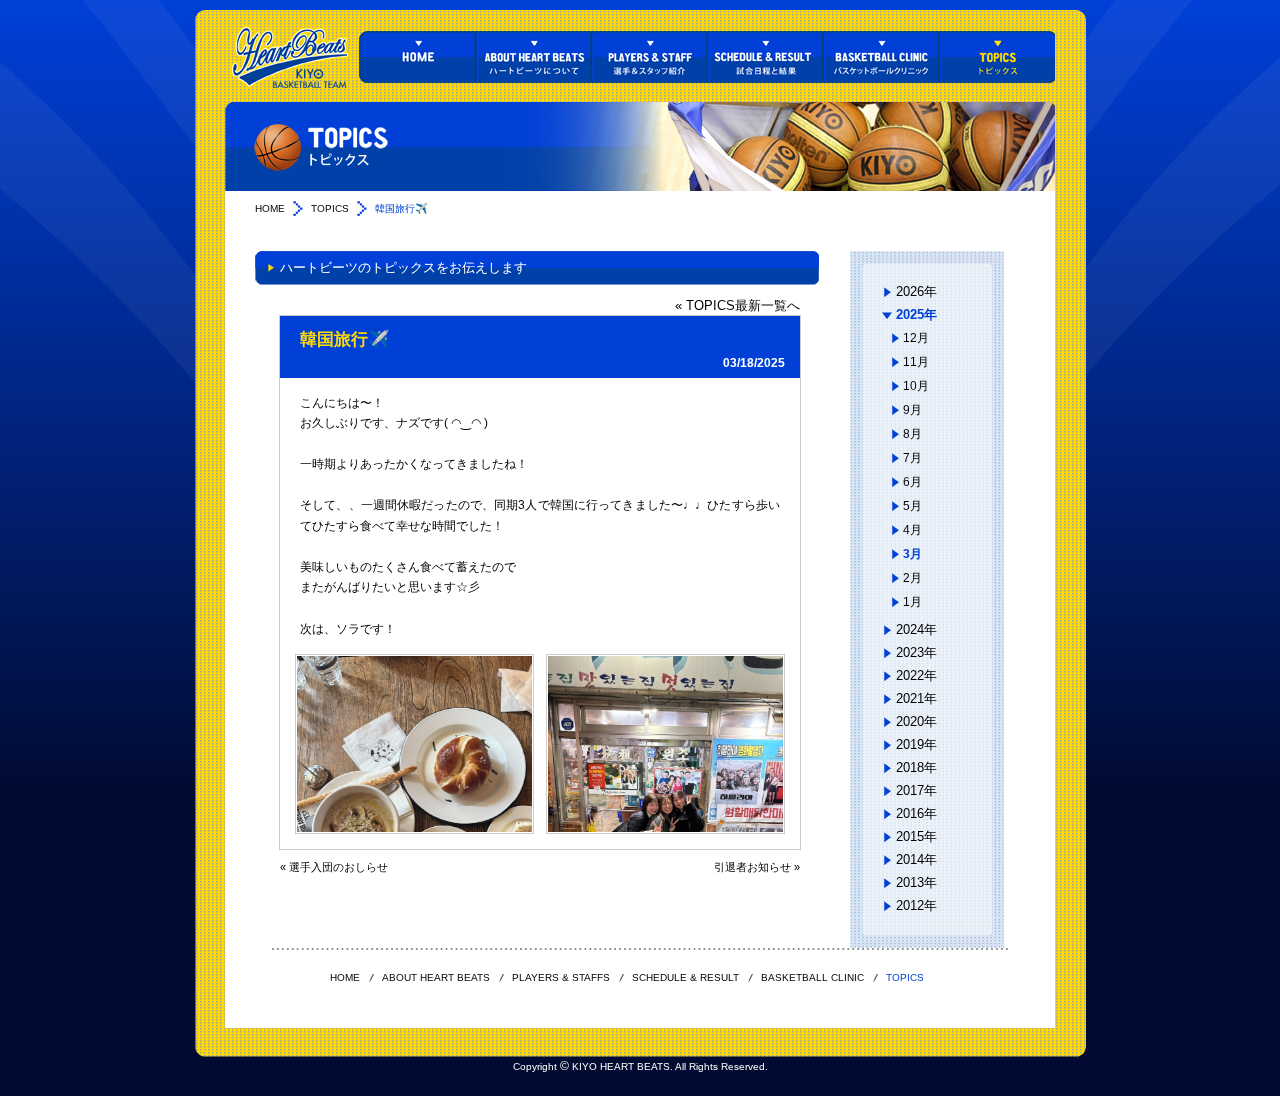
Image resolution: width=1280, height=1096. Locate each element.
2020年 (916, 721)
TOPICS (997, 57)
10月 (916, 386)
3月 (912, 554)
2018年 (916, 767)
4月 (912, 530)
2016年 (916, 813)
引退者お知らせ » (757, 867)
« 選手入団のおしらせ (334, 867)
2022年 (916, 675)
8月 (912, 434)
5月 (912, 506)
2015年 (916, 836)
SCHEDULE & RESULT (765, 57)
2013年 (916, 882)
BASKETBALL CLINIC (881, 57)
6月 (912, 482)
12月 (916, 338)
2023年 (916, 652)
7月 (912, 458)
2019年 (916, 744)
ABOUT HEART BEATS (533, 57)
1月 (912, 602)
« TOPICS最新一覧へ (737, 305)
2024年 (916, 629)
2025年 (916, 314)
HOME (417, 57)
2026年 (916, 291)
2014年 (916, 859)
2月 (912, 578)
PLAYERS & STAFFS (649, 57)
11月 (916, 362)
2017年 (916, 790)
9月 (912, 410)
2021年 (916, 698)
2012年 (916, 905)
